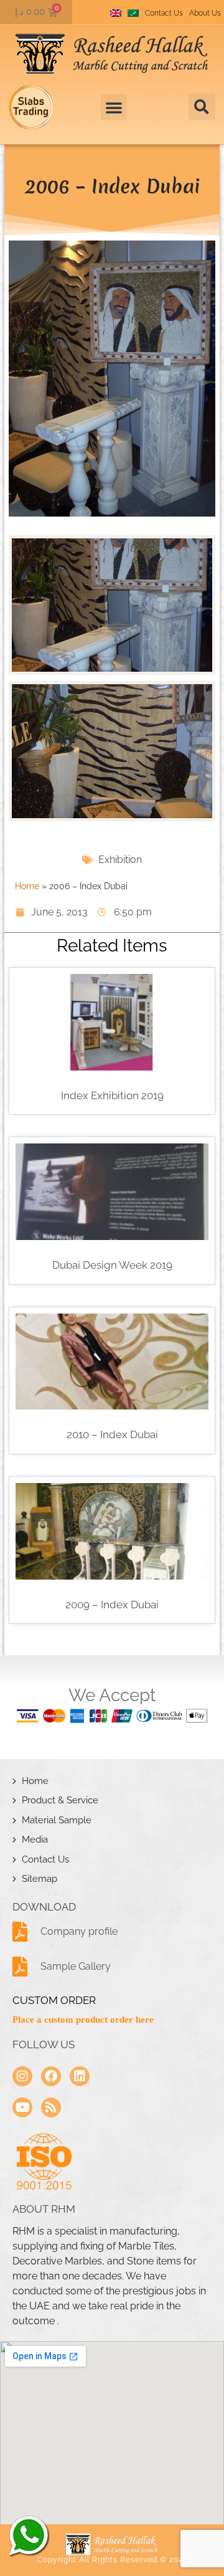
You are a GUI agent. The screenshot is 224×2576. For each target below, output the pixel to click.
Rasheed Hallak (28, 2535)
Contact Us (164, 13)
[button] (202, 107)
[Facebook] (51, 2076)
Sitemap (40, 1879)
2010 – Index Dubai (112, 1434)
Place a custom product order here (83, 2020)
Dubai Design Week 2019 (112, 1265)
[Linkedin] (80, 2076)
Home (27, 886)
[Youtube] (22, 2107)
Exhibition (120, 860)
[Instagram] (22, 2076)
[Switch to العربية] (133, 13)
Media (35, 1839)
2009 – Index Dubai (112, 1605)
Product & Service (60, 1800)
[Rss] (51, 2107)
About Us (205, 13)
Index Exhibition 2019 (112, 1095)
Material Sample (57, 1820)
